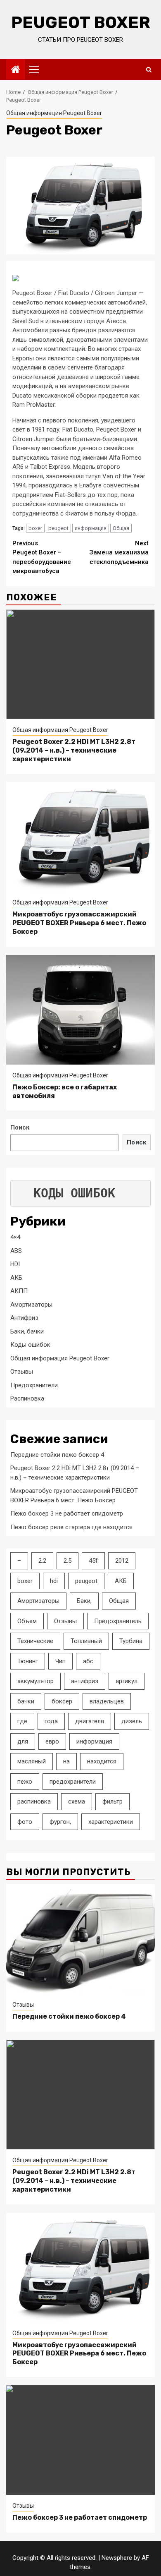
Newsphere (117, 2558)
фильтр (112, 1801)
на (66, 1761)
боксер (62, 1701)
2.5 (67, 1561)
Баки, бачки (27, 1331)
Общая (121, 528)
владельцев (107, 1701)
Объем (27, 1621)
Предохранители (34, 1385)
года (51, 1721)
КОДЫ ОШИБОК (74, 1193)
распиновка (34, 1801)
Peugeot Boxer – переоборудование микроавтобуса (42, 557)
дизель (132, 1721)
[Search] (149, 70)
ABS (16, 1251)
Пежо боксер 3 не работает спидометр (67, 1513)
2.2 (42, 1561)
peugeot (58, 528)
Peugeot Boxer (81, 23)
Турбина (131, 1641)
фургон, (60, 1822)
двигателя (90, 1721)
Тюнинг (28, 1661)
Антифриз (24, 1318)
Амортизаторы (31, 1305)
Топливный (86, 1641)
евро (52, 1741)
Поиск (20, 1127)
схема (77, 1801)
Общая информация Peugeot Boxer (54, 113)
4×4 (15, 1237)
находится (102, 1761)
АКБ (16, 1278)
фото (25, 1822)
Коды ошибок (30, 1345)
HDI (15, 1264)
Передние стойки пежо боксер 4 (57, 1455)
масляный (32, 1761)
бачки (26, 1701)
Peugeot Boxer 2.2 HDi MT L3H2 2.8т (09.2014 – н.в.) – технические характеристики (74, 750)
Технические (35, 1641)
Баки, (84, 1601)
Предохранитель (118, 1621)
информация (91, 528)
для (23, 1741)
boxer (35, 528)
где (22, 1721)
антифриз (85, 1681)
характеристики (111, 1822)
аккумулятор (36, 1681)
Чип (60, 1661)
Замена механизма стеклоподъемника (119, 553)
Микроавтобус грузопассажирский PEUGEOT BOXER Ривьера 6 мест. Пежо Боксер (79, 923)
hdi (54, 1581)
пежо (25, 1782)
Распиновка (27, 1398)
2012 (122, 1561)
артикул (127, 1681)
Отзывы (22, 1372)
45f (93, 1561)
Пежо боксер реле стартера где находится (71, 1527)
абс (88, 1661)
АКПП (19, 1291)
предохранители (73, 1782)
